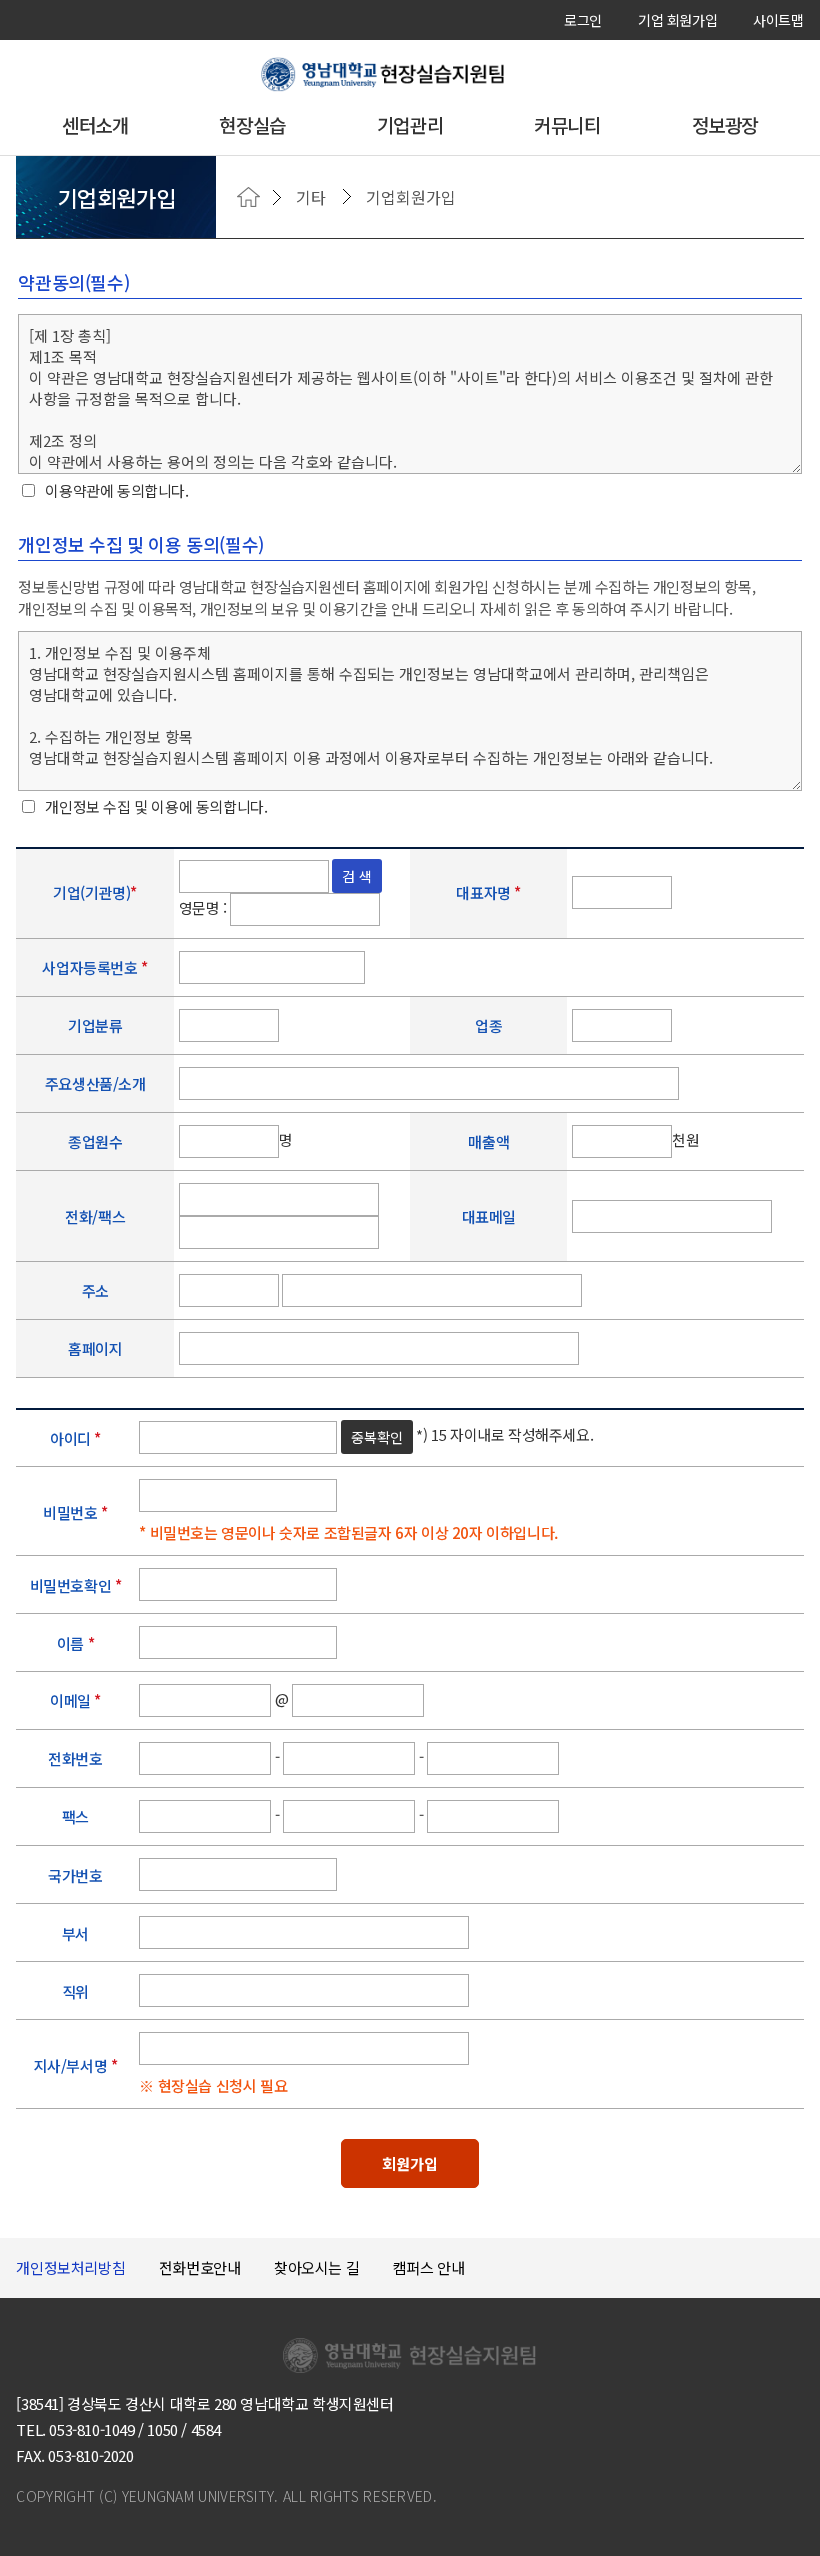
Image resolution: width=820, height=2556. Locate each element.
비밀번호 (75, 1512)
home (248, 197)
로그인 (583, 20)
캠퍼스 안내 (429, 2267)
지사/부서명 (76, 2065)
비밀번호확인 (76, 1586)
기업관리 (410, 124)
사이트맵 (778, 20)
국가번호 (75, 1876)
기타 (311, 197)
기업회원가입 (411, 197)
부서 (75, 1934)
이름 (75, 1644)
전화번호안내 (200, 2267)
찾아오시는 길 (316, 2267)
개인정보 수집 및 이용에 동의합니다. (156, 806)
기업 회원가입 (677, 20)
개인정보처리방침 (70, 2267)
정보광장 (725, 124)
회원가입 (410, 2163)
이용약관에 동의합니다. (116, 490)
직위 (75, 1992)
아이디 (75, 1438)
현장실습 (252, 124)
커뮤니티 (567, 124)
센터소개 (95, 124)
